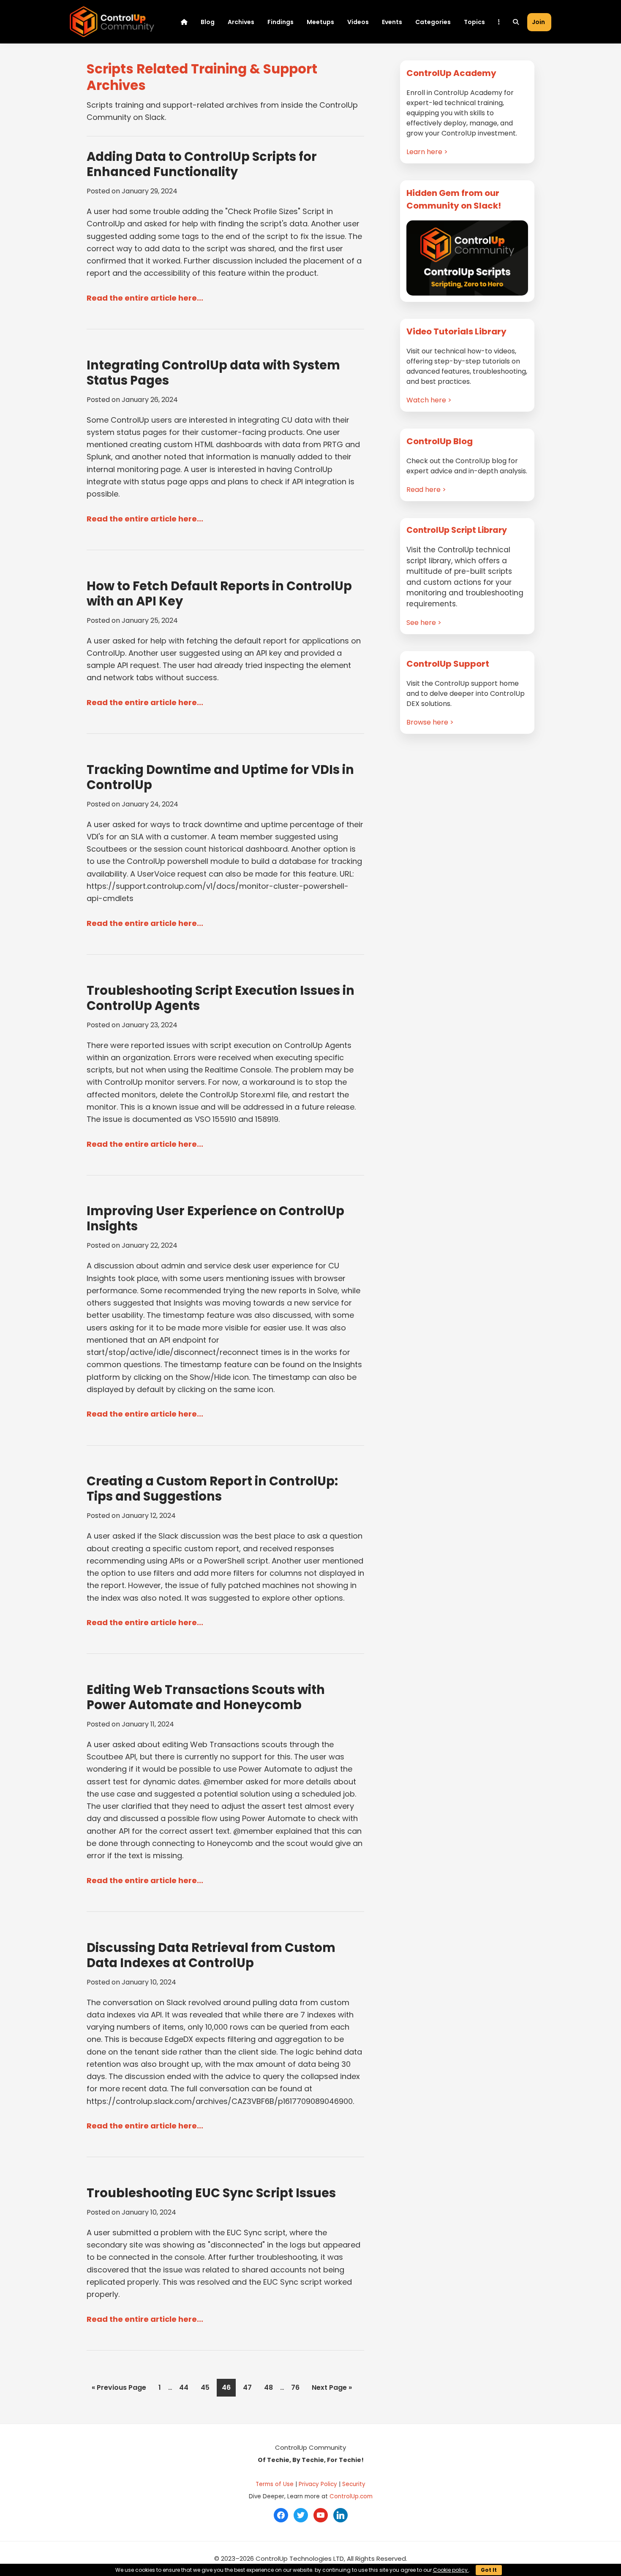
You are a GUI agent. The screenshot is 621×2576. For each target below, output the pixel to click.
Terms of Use (275, 2484)
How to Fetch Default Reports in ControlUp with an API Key (219, 594)
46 (229, 2387)
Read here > (426, 490)
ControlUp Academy (451, 73)
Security (354, 2484)
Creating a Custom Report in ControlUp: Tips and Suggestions (212, 1489)
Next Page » (332, 2389)
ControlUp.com (351, 2496)
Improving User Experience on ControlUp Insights (215, 1219)
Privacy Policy (318, 2484)
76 (298, 2387)
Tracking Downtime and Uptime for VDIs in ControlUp (220, 777)
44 (186, 2387)
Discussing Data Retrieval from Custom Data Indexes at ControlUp (211, 1955)
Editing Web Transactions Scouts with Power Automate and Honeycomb (206, 1697)
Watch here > (429, 400)
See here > (424, 623)
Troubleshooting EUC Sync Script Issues (211, 2193)
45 (207, 2387)
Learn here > (427, 152)
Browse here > (430, 722)
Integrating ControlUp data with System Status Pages (213, 373)
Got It (489, 2570)
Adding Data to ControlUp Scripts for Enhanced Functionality (202, 164)
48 (271, 2387)
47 (250, 2387)
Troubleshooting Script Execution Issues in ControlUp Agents (221, 998)
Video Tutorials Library (456, 331)
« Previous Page (119, 2389)
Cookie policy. (451, 2570)
